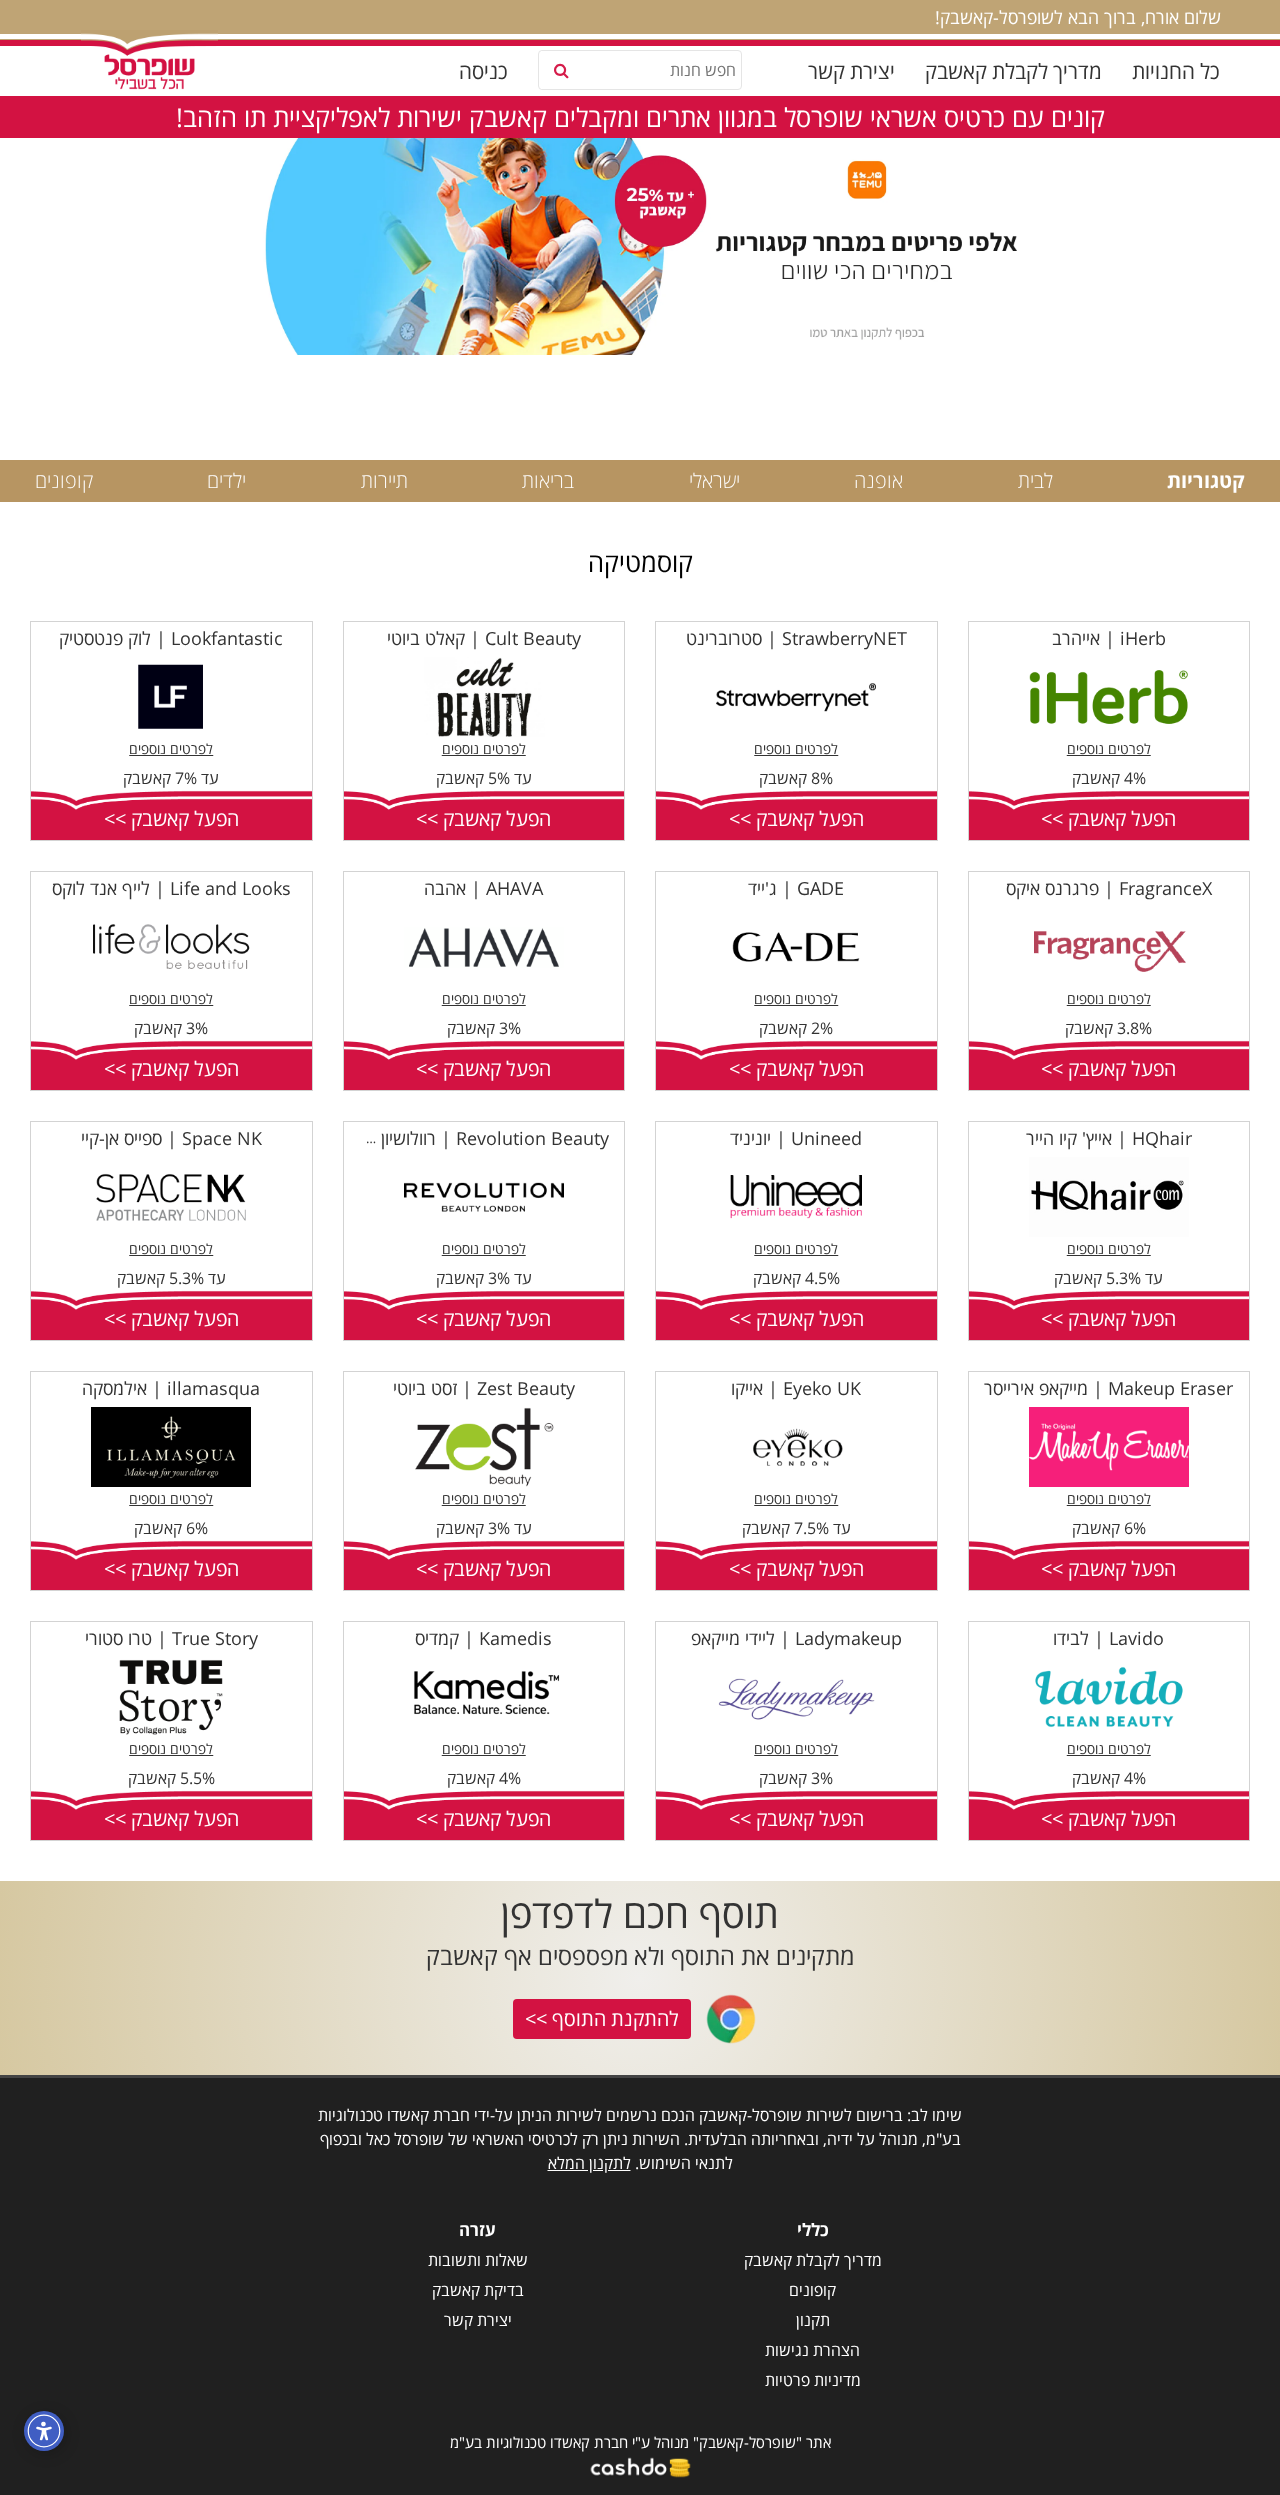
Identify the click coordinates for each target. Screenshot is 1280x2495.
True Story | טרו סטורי (171, 1638)
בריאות (548, 480)
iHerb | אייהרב (1109, 638)
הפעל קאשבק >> (1108, 818)
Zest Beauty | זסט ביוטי (484, 1388)
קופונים (64, 480)
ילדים (226, 480)
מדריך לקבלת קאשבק (1013, 71)
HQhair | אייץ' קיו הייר (1109, 1138)
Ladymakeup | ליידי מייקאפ (796, 1638)
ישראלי (714, 480)
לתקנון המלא (589, 2163)
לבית (1035, 480)
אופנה (878, 480)
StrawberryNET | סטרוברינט (796, 638)
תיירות (384, 480)
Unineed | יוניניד (796, 1138)
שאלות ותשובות (478, 2260)
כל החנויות (1176, 71)
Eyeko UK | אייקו (796, 1388)
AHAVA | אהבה (483, 888)
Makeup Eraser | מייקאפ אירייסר (1108, 1388)
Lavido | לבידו (1108, 1638)
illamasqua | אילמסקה (171, 1388)
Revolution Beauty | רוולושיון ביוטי (476, 1138)
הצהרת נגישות (812, 2350)
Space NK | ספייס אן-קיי (171, 1138)
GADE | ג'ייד (796, 888)
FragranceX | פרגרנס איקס (1109, 888)
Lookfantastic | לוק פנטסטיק (171, 638)
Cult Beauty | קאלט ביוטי (484, 638)
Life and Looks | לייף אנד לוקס (171, 888)
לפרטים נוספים (1109, 748)
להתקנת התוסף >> (602, 2018)
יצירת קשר (851, 71)
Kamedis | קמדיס (483, 1638)
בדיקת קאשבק (478, 2290)
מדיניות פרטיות (813, 2380)
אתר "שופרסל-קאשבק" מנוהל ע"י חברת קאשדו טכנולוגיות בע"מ (640, 2442)
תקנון (813, 2320)
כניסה (483, 71)
